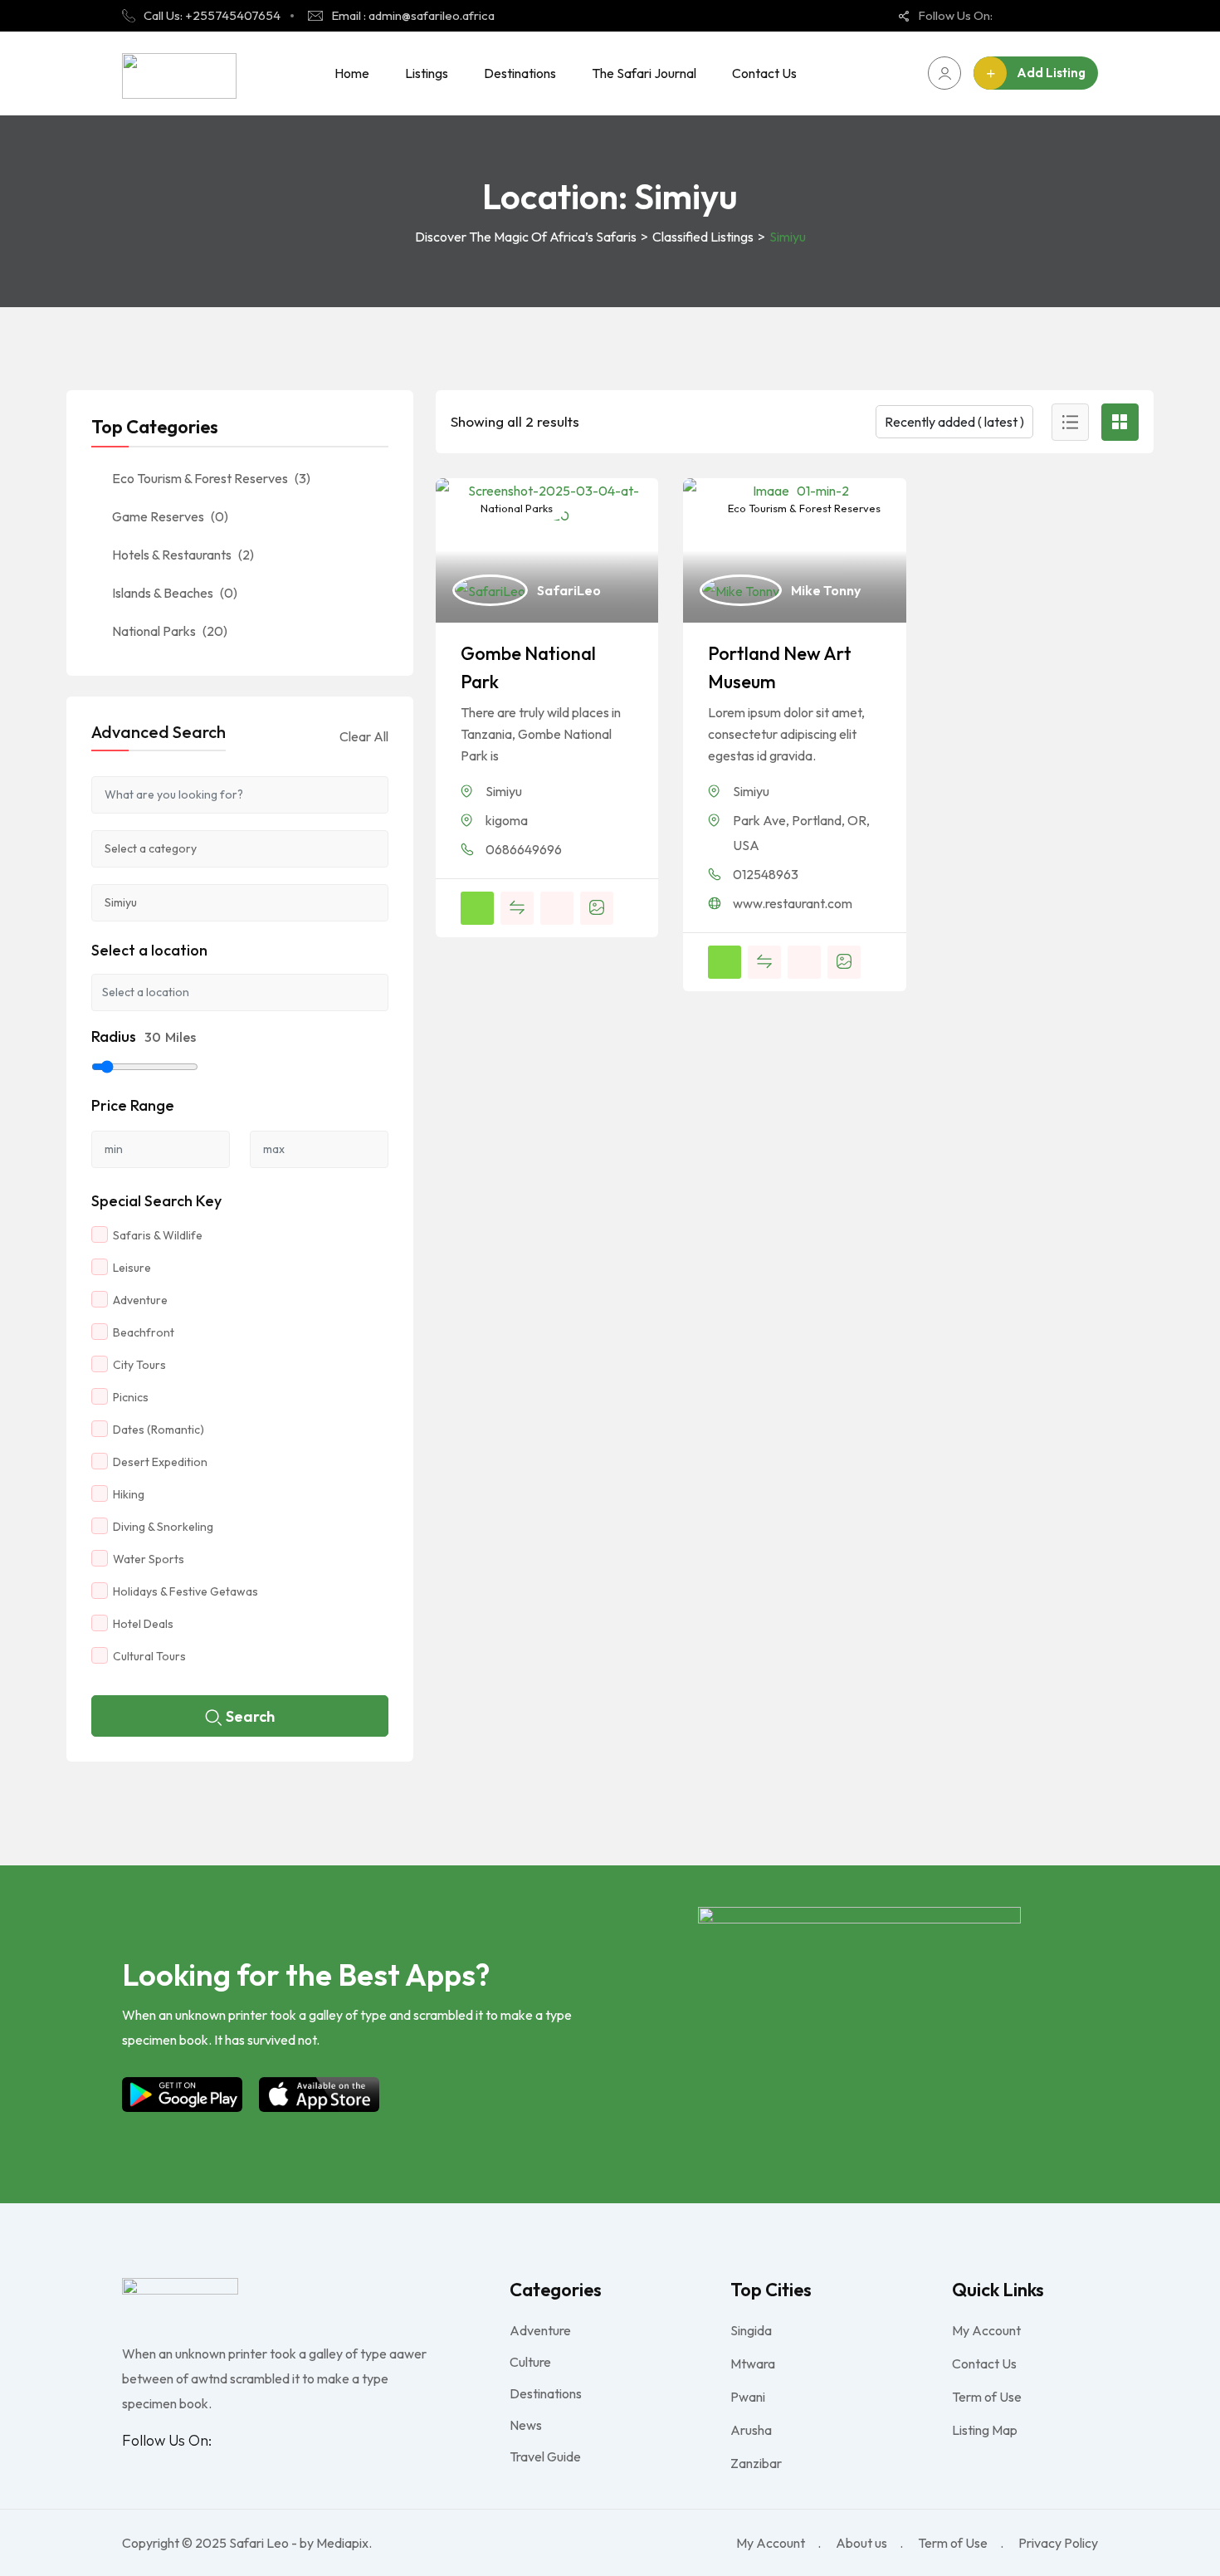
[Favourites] (557, 908)
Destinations (520, 73)
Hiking (129, 1494)
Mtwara (753, 2363)
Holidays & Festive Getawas (185, 1591)
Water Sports (149, 1559)
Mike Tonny (826, 590)
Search (250, 1716)
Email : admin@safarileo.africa (413, 15)
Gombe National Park (528, 667)
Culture (530, 2362)
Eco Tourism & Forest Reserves (803, 508)
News (526, 2425)
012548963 (766, 874)
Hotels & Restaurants (183, 555)
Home (352, 73)
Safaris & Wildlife (158, 1235)
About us (861, 2543)
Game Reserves (170, 516)
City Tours (139, 1365)
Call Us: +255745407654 (212, 15)
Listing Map (985, 2430)
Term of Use (987, 2397)
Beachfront (144, 1332)
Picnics (131, 1397)
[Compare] (517, 908)
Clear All (364, 736)
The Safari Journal (644, 73)
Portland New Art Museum (780, 667)
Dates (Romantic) (159, 1430)
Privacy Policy (1058, 2543)
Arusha (751, 2430)
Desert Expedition (160, 1462)
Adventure (140, 1300)
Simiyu (504, 791)
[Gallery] (597, 908)
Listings (427, 73)
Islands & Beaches (175, 593)
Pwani (748, 2397)
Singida (751, 2330)
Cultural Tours (149, 1656)
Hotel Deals (143, 1624)
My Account (986, 2330)
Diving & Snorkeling (163, 1527)
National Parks (515, 508)
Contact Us (764, 73)
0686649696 (524, 849)
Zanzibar (756, 2463)
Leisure (132, 1268)
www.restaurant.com (793, 903)
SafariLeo (569, 590)
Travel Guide (545, 2456)
